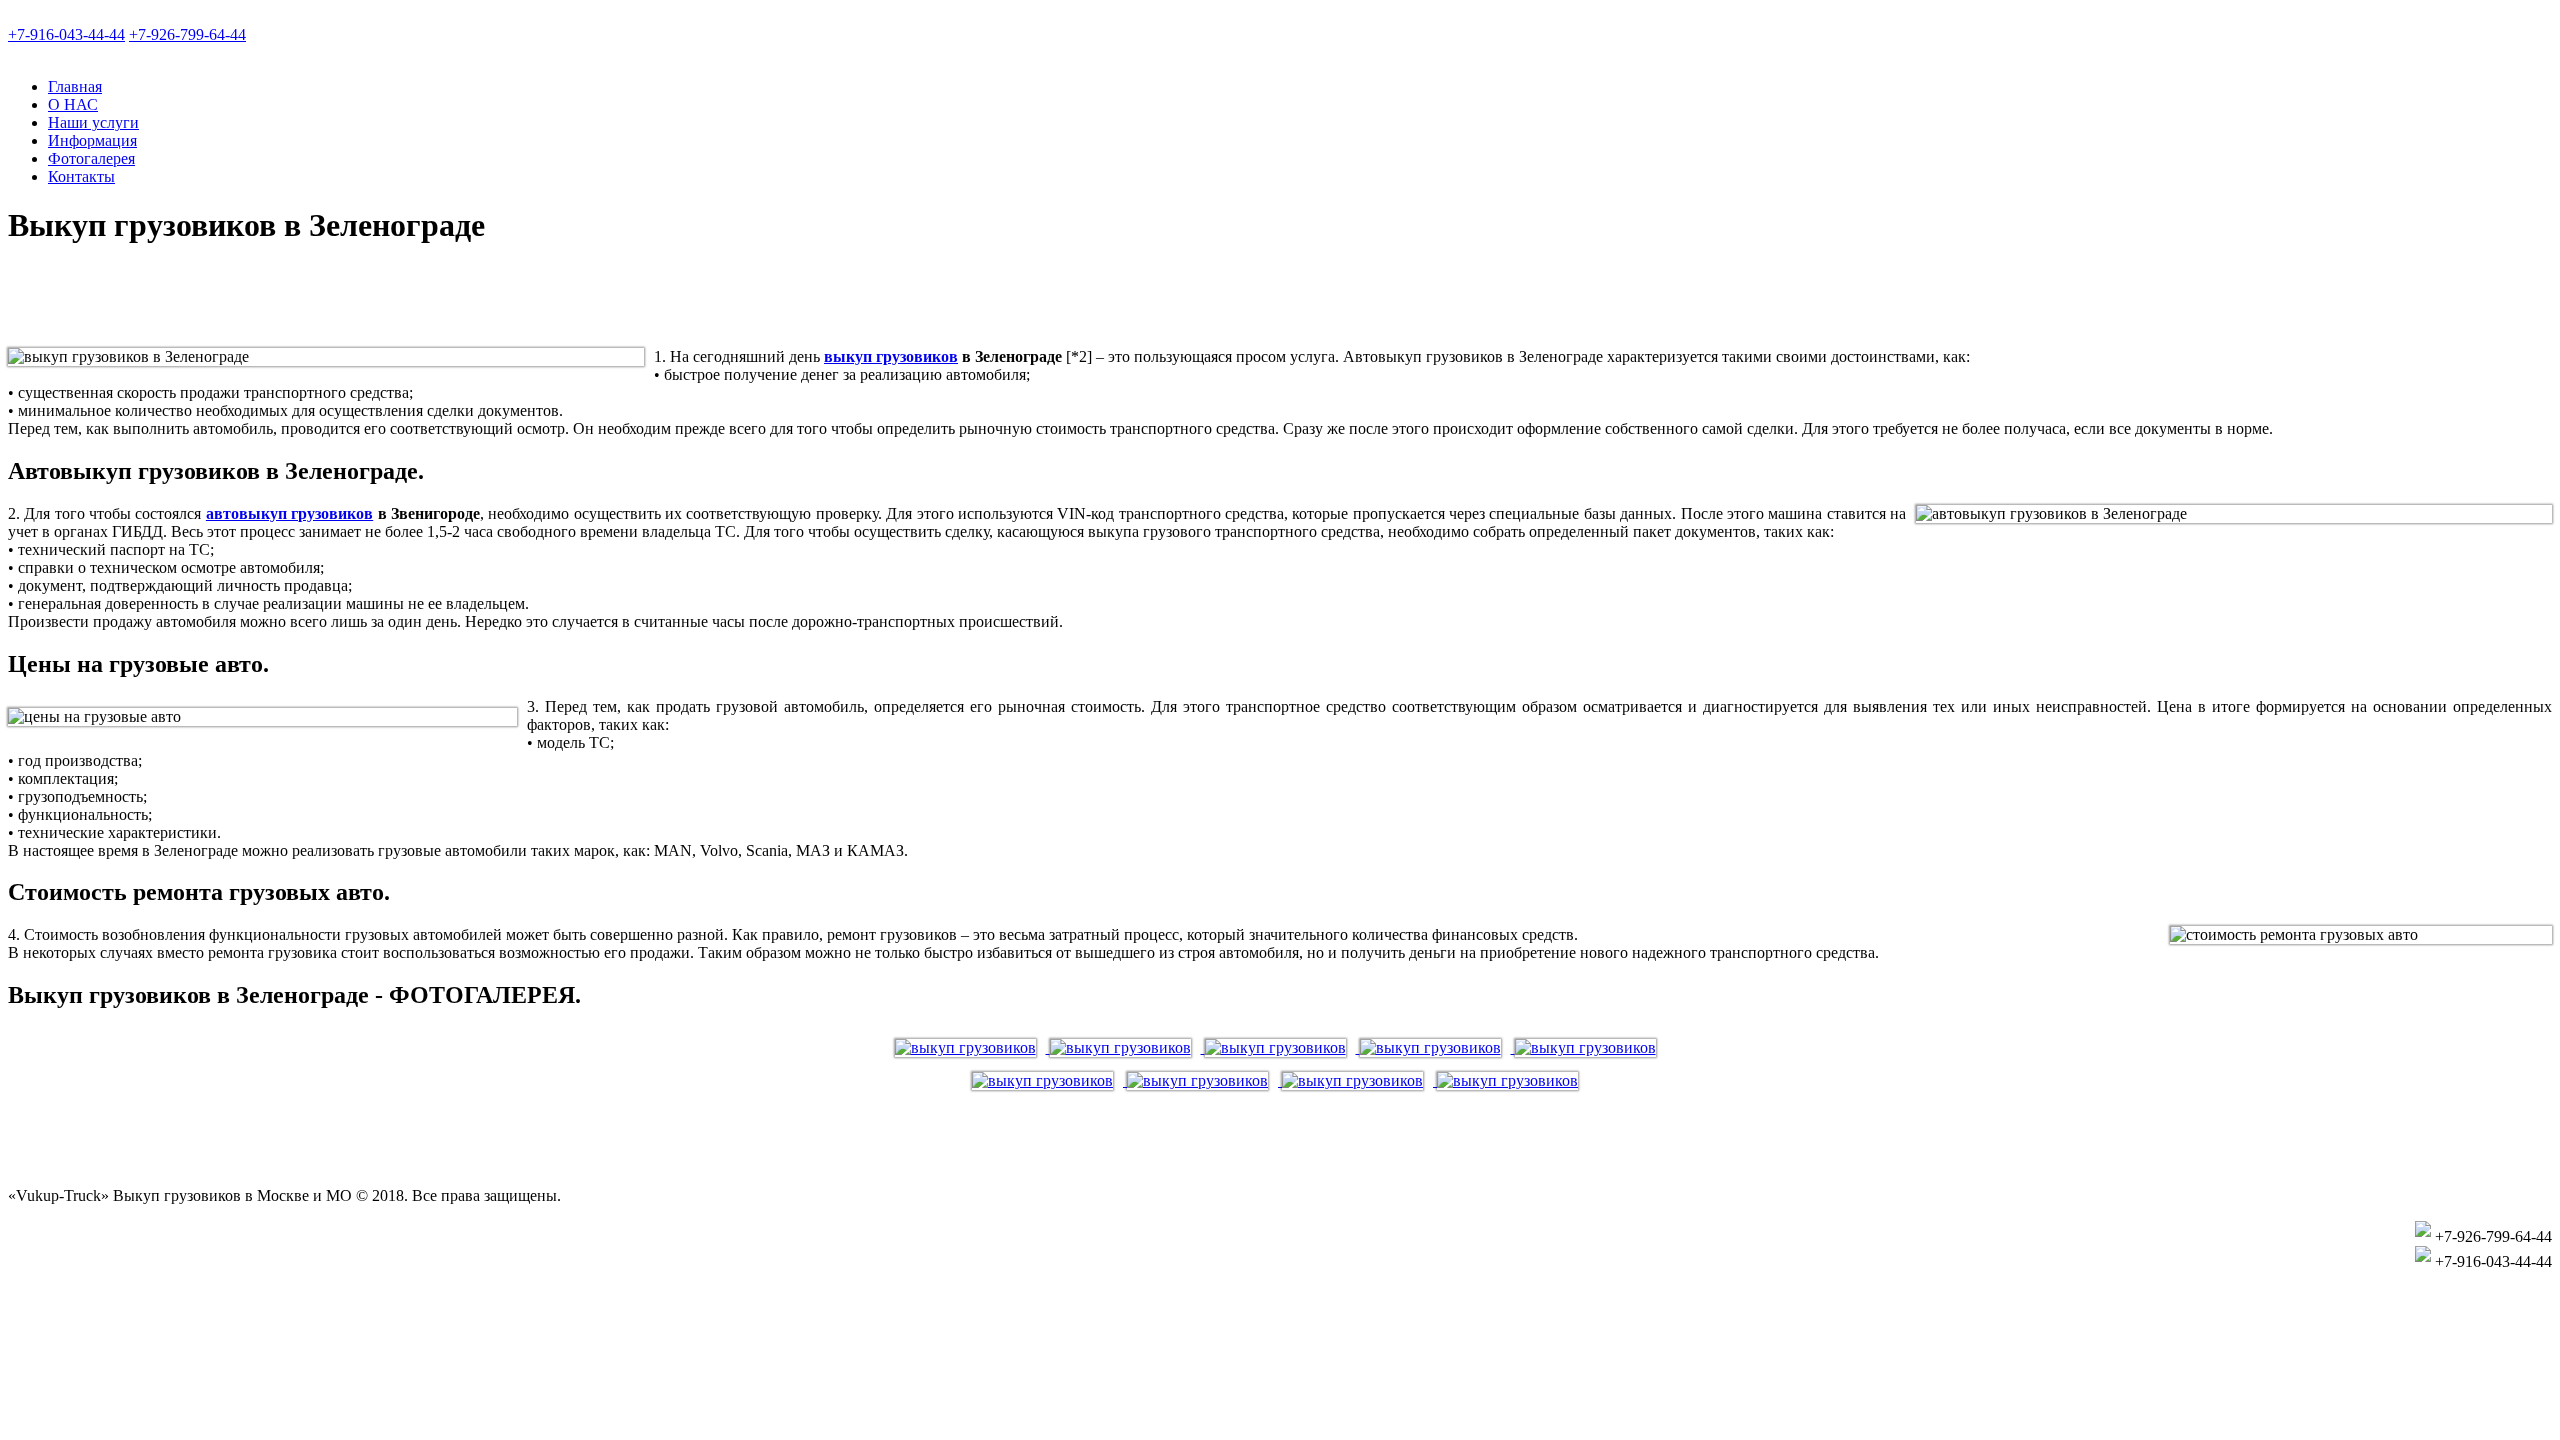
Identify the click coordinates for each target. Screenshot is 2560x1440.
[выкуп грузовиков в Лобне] (972, 1047)
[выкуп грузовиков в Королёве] (1590, 1047)
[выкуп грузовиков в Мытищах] (1049, 1080)
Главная (75, 86)
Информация (92, 140)
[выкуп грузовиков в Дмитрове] (1282, 1047)
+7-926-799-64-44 (187, 34)
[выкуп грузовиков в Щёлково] (1359, 1080)
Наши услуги (93, 122)
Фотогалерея (91, 158)
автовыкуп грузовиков (289, 513)
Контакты (81, 176)
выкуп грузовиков (891, 356)
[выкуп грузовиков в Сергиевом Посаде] (1127, 1047)
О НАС (73, 104)
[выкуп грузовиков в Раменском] (1512, 1080)
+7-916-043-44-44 (66, 34)
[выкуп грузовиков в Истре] (1437, 1047)
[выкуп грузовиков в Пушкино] (1204, 1080)
